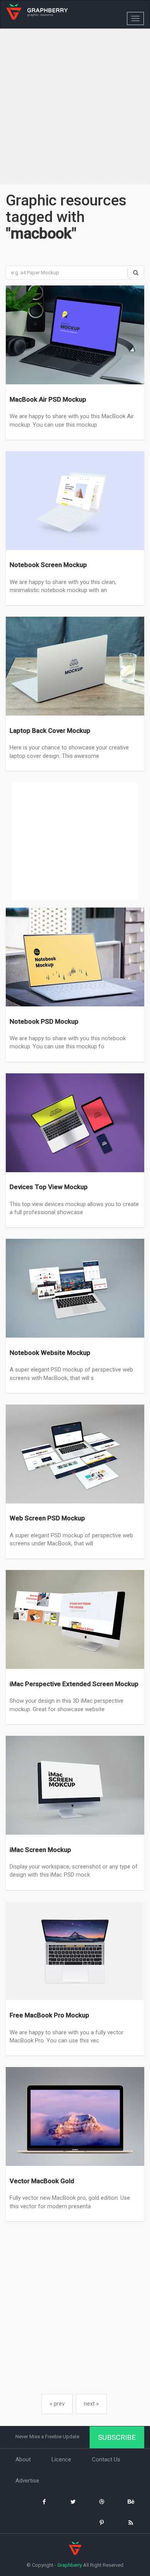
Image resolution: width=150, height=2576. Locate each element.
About (23, 2459)
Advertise (27, 2481)
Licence (61, 2459)
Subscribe (117, 2437)
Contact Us (106, 2459)
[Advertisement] (75, 107)
